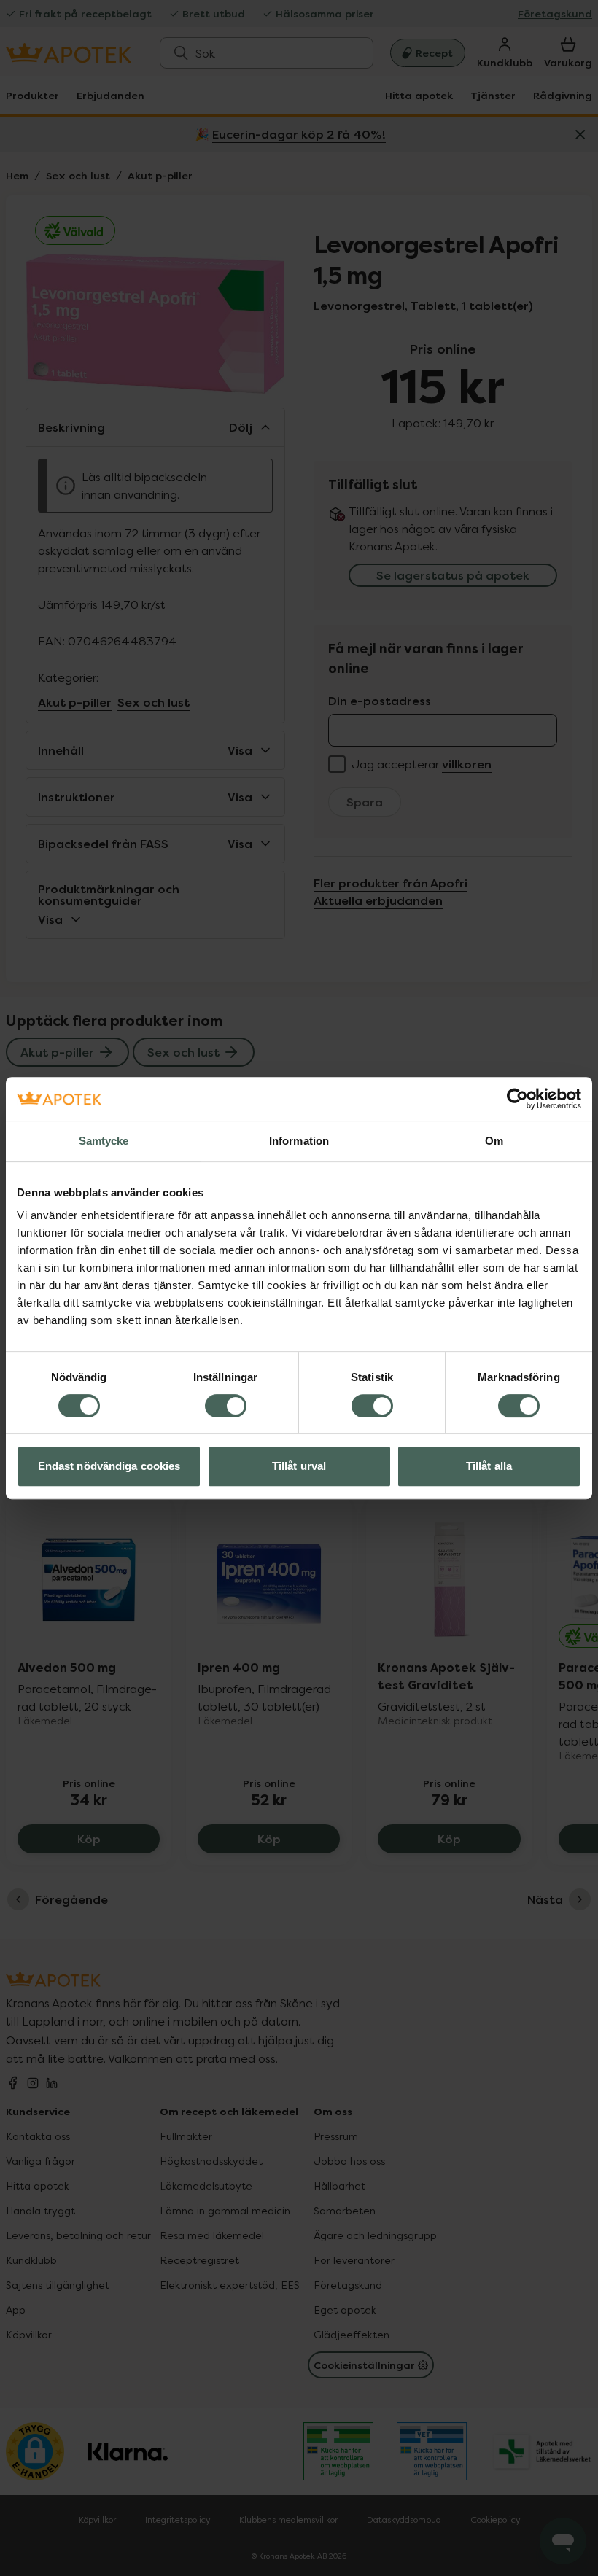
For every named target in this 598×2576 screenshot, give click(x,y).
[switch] (226, 1406)
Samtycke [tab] (104, 1141)
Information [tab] (299, 1141)
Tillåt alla (489, 1466)
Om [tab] (494, 1141)
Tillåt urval (299, 1466)
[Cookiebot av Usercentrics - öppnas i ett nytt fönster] (517, 1099)
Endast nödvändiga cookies (109, 1466)
